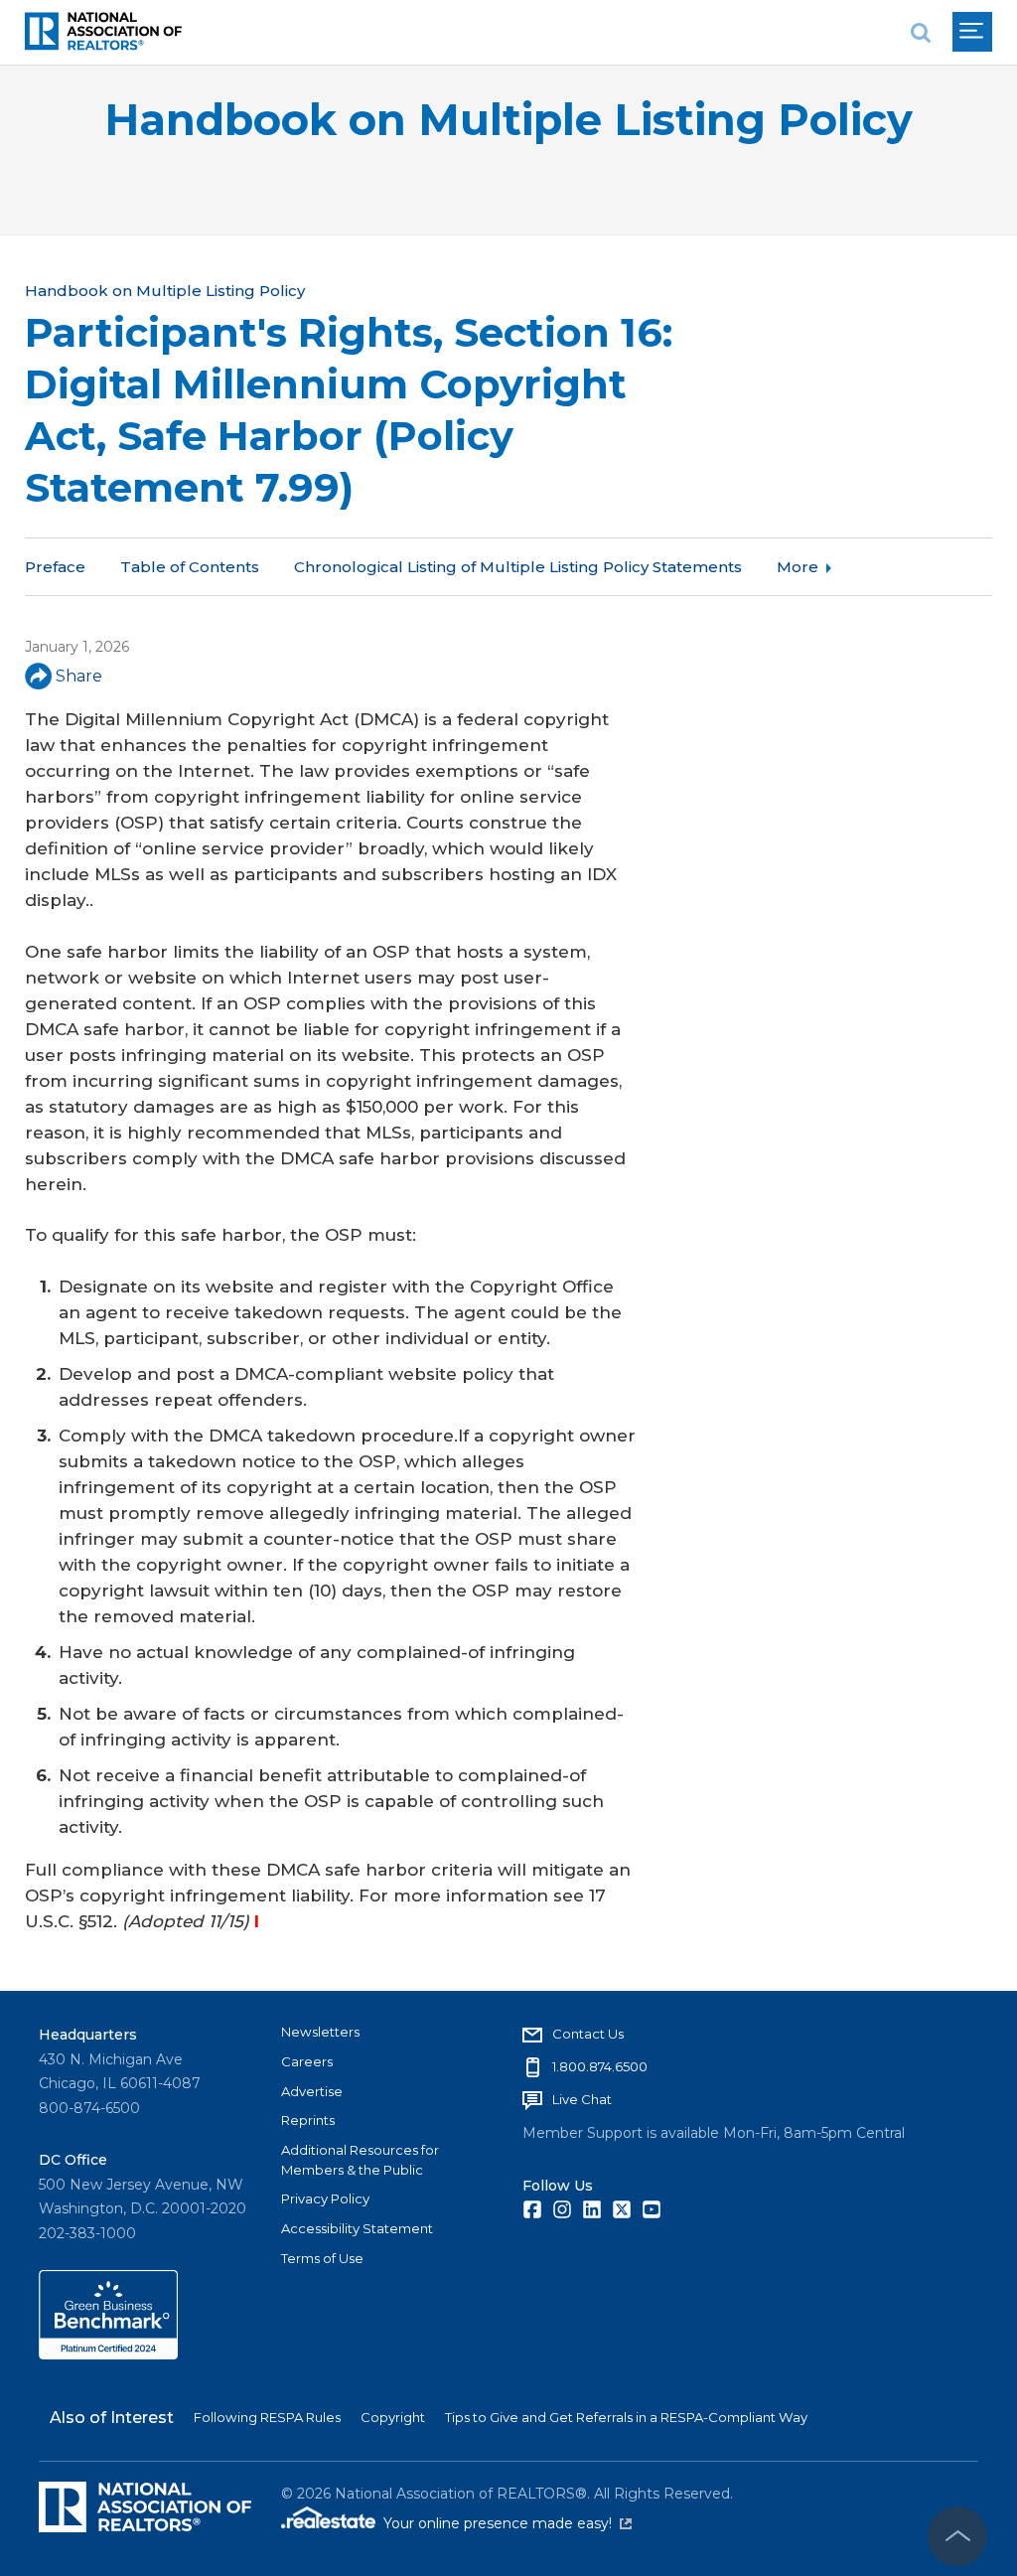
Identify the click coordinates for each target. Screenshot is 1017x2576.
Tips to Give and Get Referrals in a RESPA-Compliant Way (626, 2417)
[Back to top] (957, 2536)
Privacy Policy (325, 2198)
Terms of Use (322, 2258)
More (798, 567)
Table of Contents (190, 567)
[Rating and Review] (108, 2354)
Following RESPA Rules (267, 2417)
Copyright (393, 2417)
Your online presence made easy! (508, 2523)
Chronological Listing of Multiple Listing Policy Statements (518, 567)
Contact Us (588, 2034)
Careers (307, 2061)
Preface (55, 567)
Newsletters (320, 2032)
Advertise (312, 2091)
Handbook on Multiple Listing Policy (508, 120)
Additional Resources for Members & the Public (360, 2160)
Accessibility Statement (357, 2228)
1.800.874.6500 (600, 2066)
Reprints (308, 2120)
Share (79, 676)
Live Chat (582, 2099)
